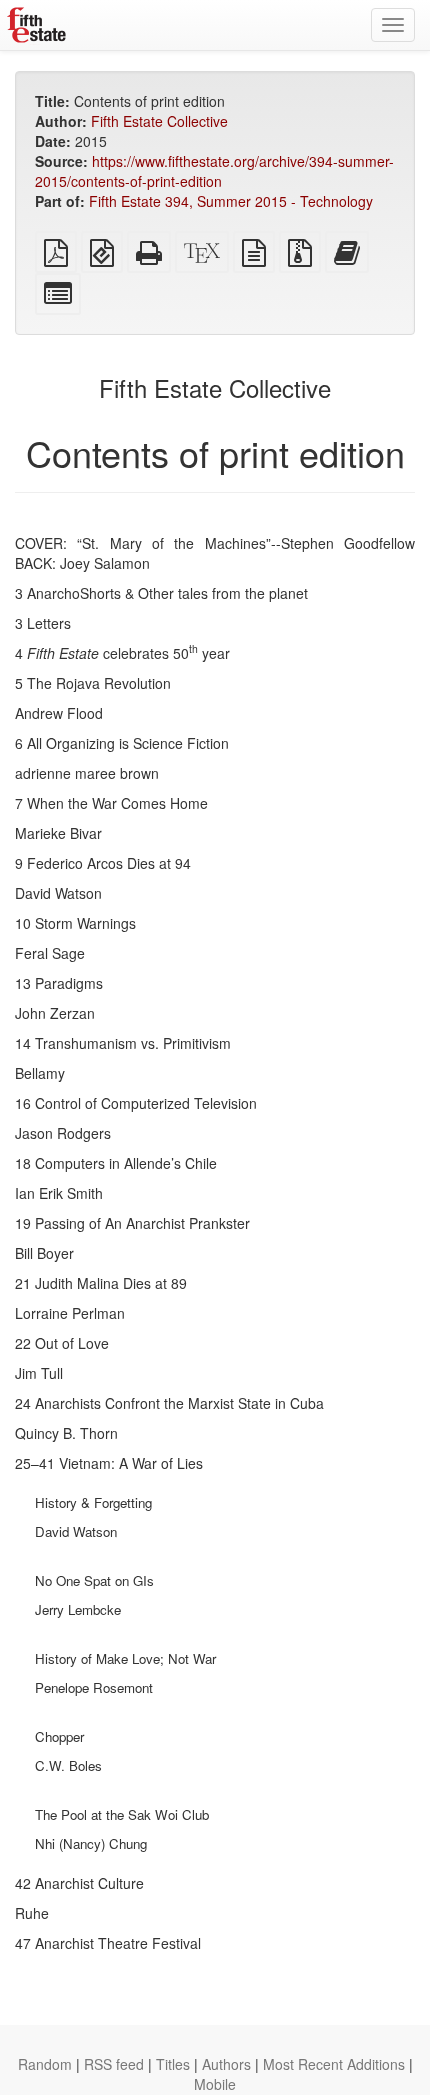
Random (45, 2064)
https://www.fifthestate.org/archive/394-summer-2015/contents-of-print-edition (214, 171)
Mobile (215, 2084)
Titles (173, 2064)
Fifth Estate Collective (159, 121)
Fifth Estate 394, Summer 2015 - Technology (231, 201)
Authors (226, 2064)
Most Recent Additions (334, 2064)
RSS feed (114, 2064)
